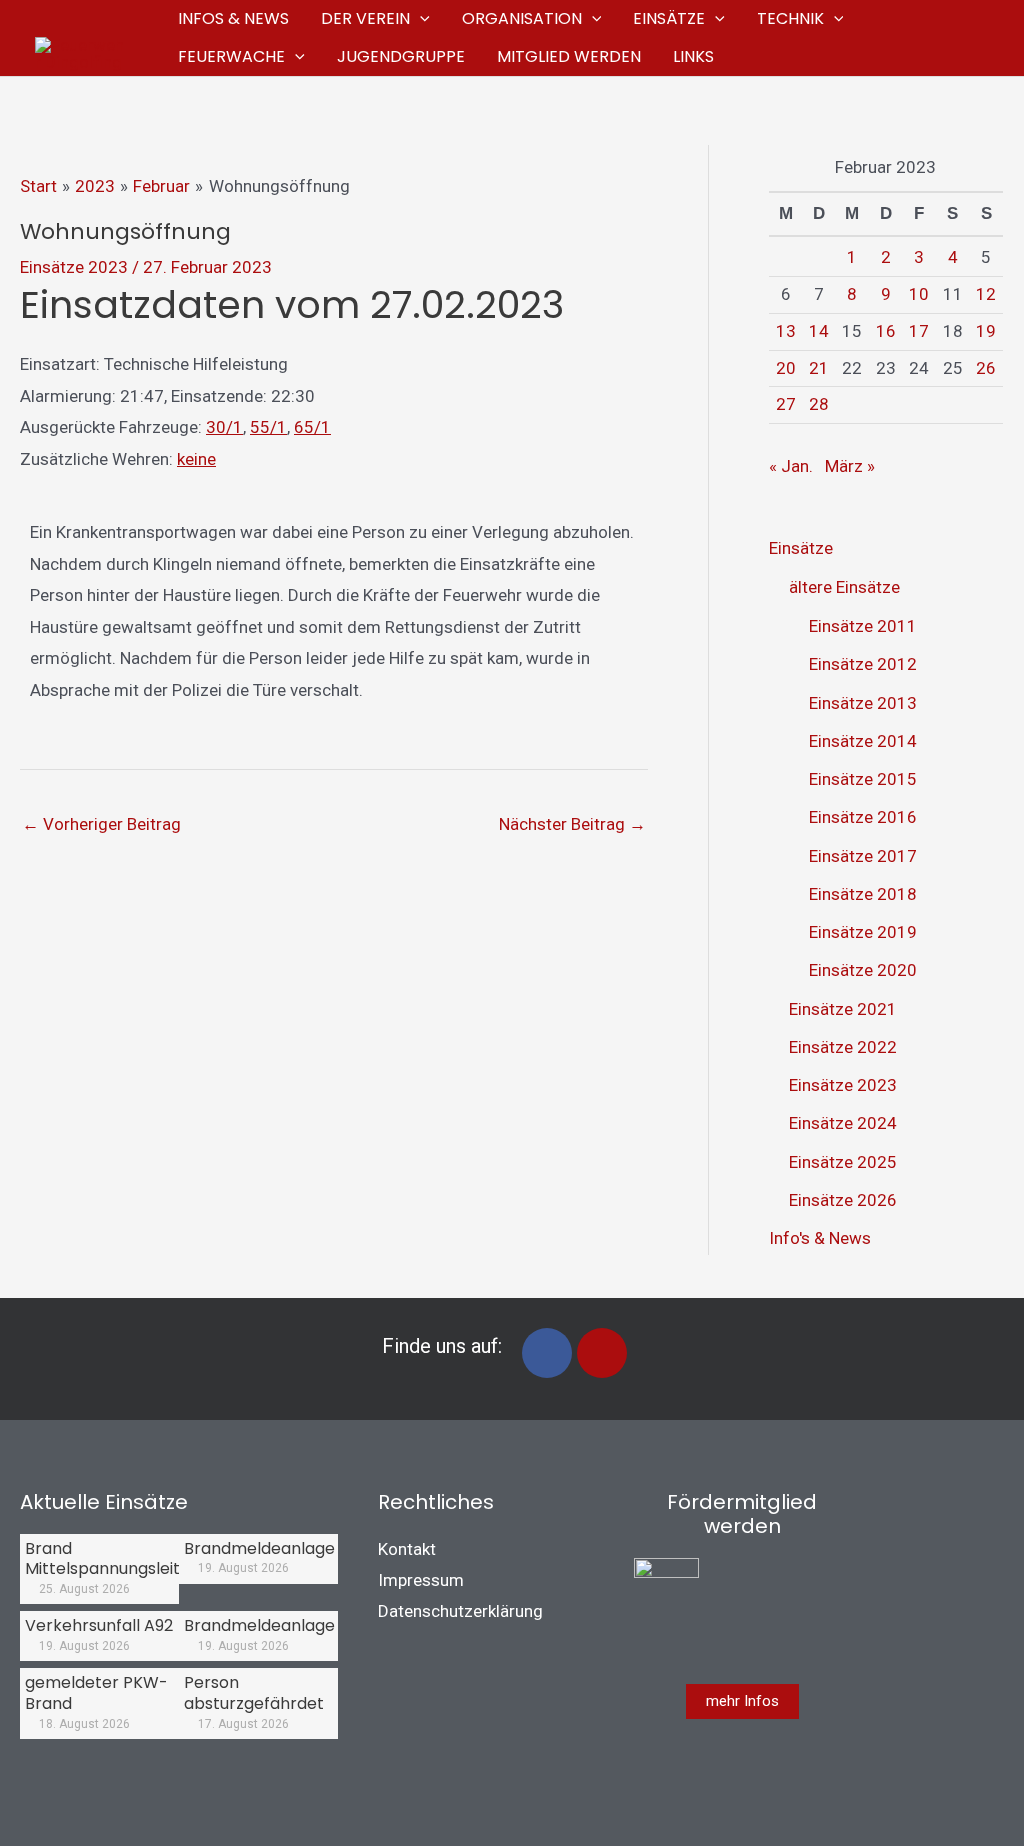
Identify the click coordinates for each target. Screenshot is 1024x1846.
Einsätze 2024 (843, 1123)
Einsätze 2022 (843, 1047)
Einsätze (801, 548)
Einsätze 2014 (863, 741)
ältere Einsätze (844, 587)
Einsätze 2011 (863, 626)
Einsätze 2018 (863, 894)
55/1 (268, 427)
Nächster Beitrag (572, 824)
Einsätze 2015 (863, 779)
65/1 (312, 427)
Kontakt (407, 1549)
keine (196, 459)
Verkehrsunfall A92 (99, 1625)
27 (786, 404)
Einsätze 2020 (863, 970)
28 (819, 404)
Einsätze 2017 (863, 856)
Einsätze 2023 (74, 267)
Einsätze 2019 (863, 932)
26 (986, 368)
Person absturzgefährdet (254, 1693)
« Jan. (791, 466)
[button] (420, 19)
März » (850, 466)
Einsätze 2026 (843, 1200)
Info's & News (820, 1238)
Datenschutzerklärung (460, 1611)
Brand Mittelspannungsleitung (117, 1559)
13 (786, 331)
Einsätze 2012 (863, 664)
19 (986, 331)
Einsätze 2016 (863, 817)
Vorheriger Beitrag (101, 824)
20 (786, 368)
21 (819, 368)
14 (819, 331)
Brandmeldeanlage (259, 1548)
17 (919, 331)
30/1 (224, 427)
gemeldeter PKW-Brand (96, 1693)
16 (886, 331)
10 (919, 294)
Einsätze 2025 (843, 1162)
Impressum (421, 1580)
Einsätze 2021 (843, 1009)
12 (986, 294)
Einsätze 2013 (863, 703)
